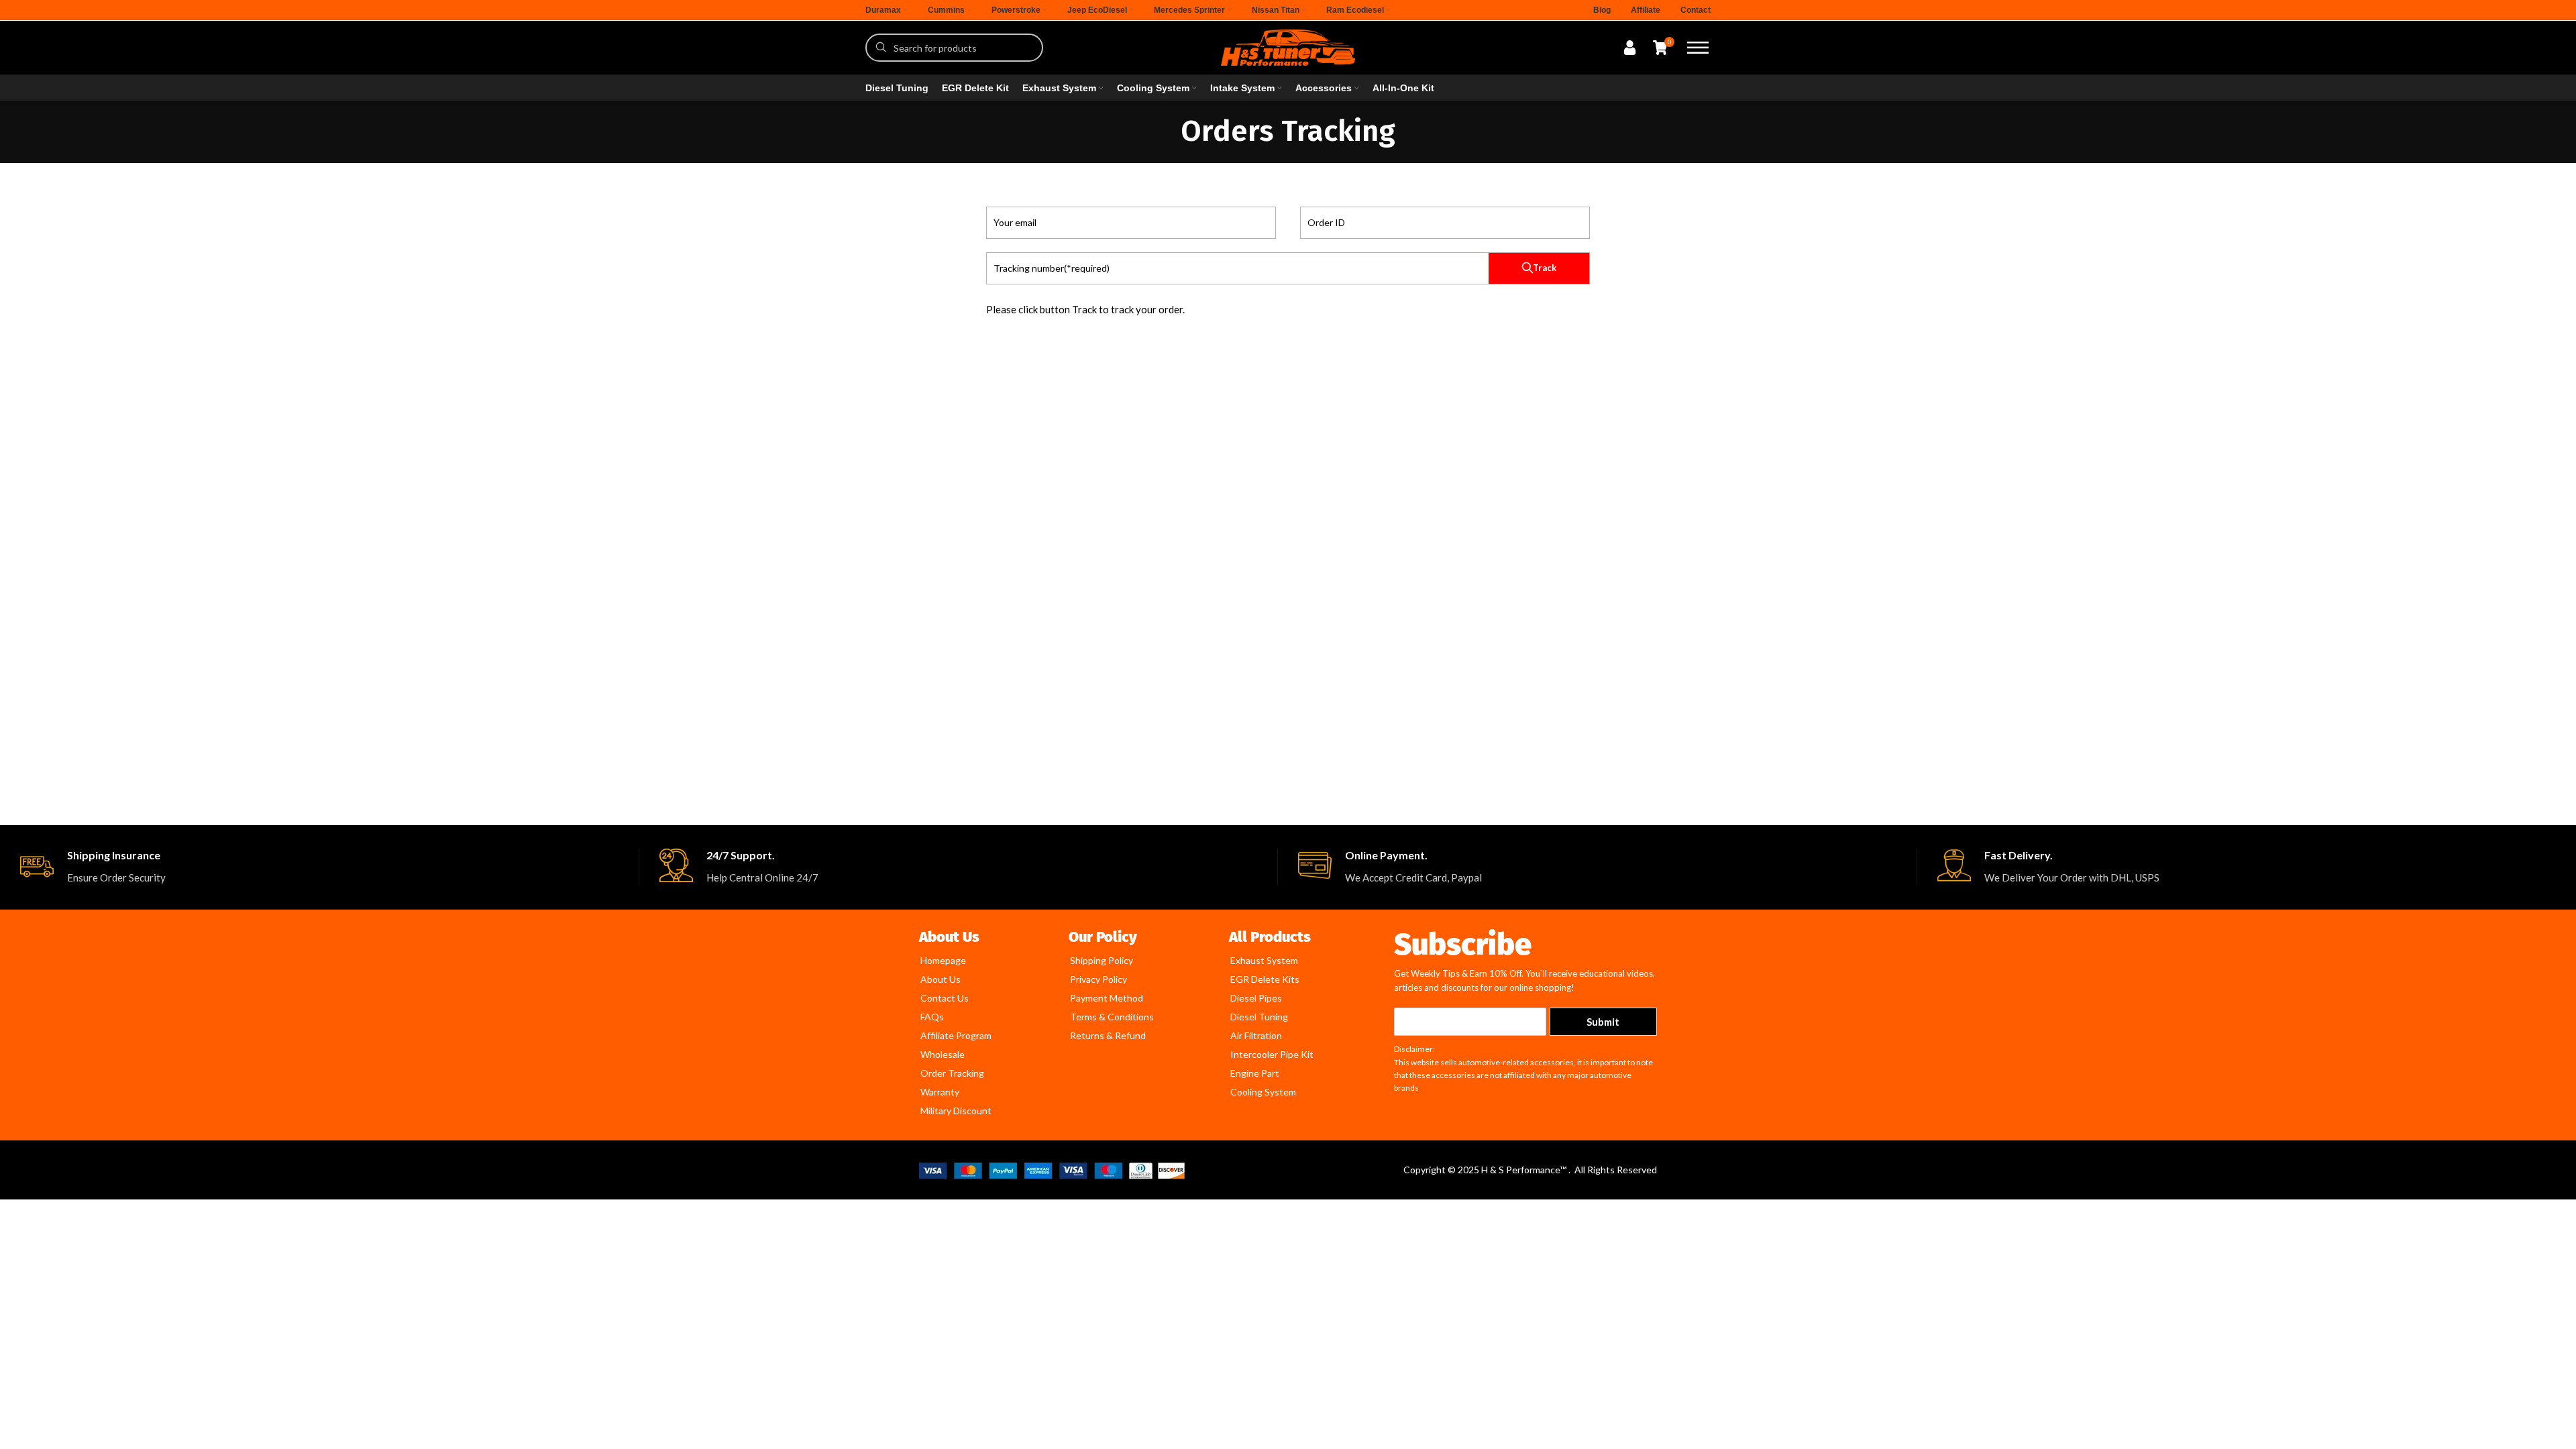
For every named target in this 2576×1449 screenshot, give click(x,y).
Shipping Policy (1102, 960)
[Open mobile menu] (1698, 48)
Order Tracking (952, 1073)
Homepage (943, 960)
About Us (941, 979)
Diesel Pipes (1256, 998)
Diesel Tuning (1259, 1017)
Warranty (940, 1092)
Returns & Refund (1108, 1035)
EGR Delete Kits (1265, 979)
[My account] (1630, 48)
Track (1545, 268)
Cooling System (1263, 1092)
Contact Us (945, 998)
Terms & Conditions (1112, 1017)
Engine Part (1255, 1073)
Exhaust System (1264, 960)
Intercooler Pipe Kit (1272, 1054)
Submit (1603, 1022)
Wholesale (943, 1054)
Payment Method (1107, 998)
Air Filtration (1256, 1035)
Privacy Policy (1098, 979)
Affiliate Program (956, 1035)
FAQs (932, 1017)
